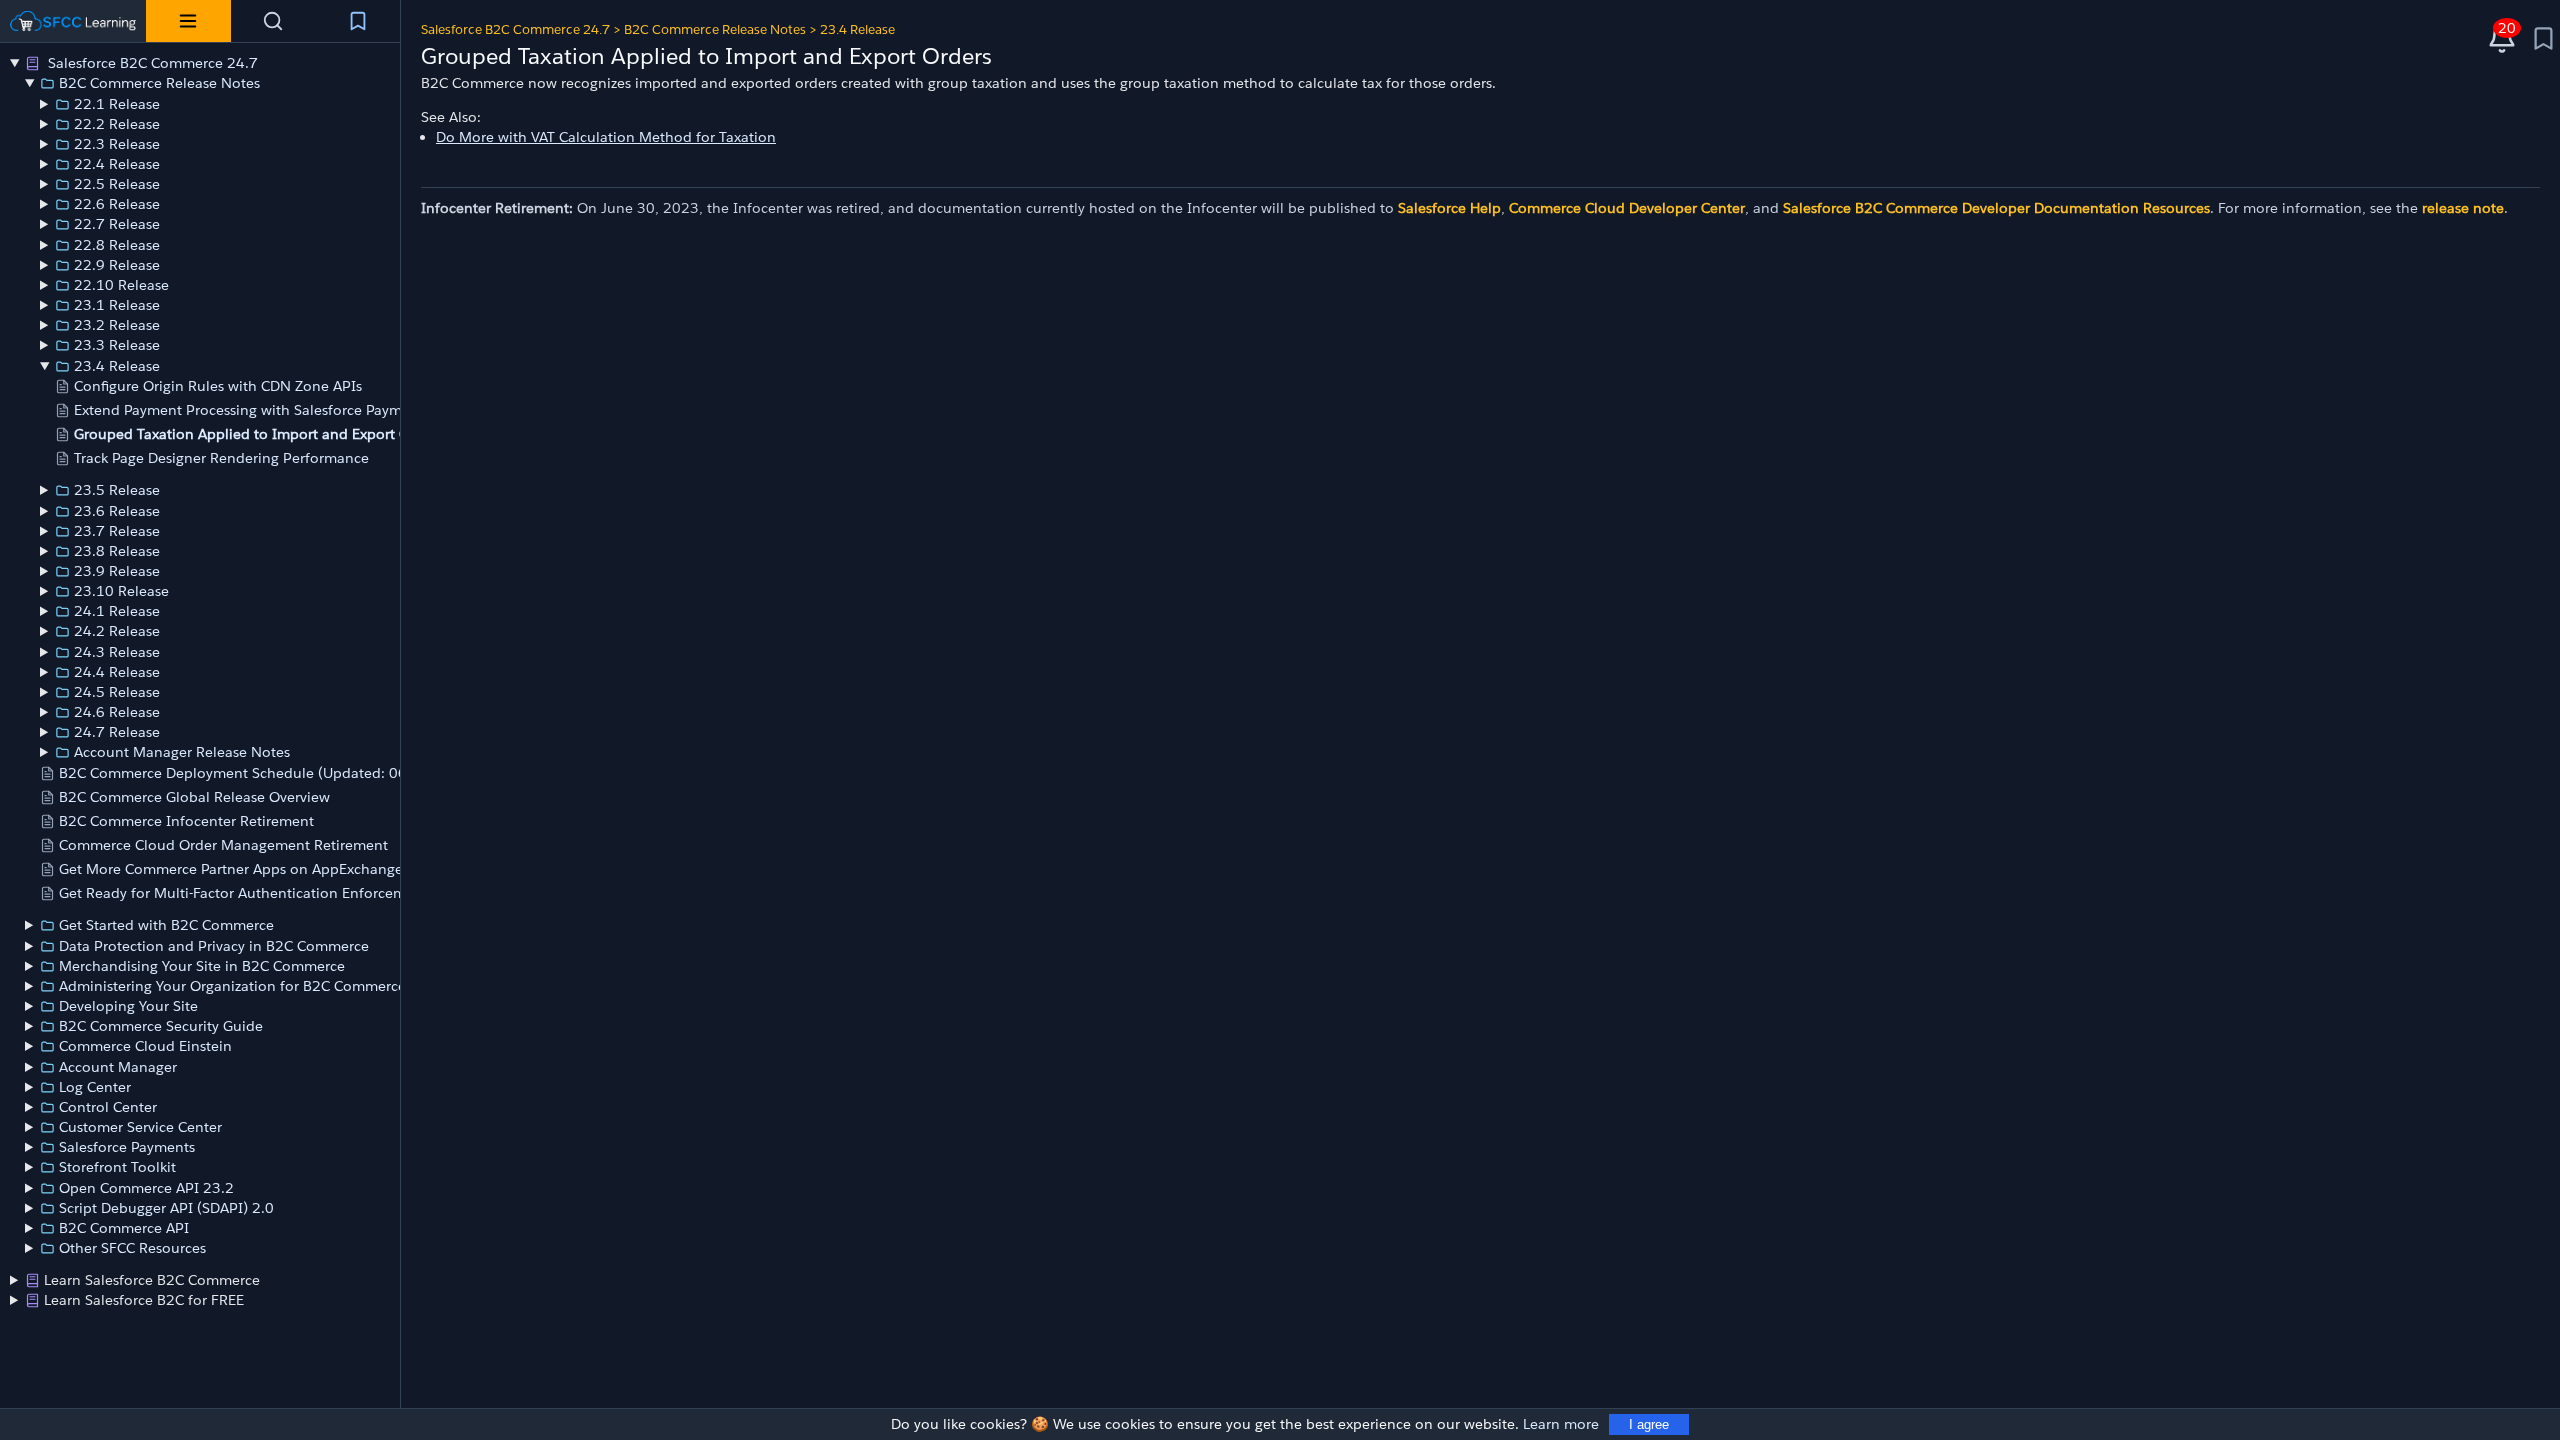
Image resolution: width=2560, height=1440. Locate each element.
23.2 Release (117, 325)
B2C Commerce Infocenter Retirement (186, 821)
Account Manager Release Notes (182, 752)
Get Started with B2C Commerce (166, 925)
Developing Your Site (128, 1006)
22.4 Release (117, 164)
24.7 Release (117, 732)
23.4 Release (117, 366)
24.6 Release (117, 712)
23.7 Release (117, 531)
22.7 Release (117, 224)
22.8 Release (117, 245)
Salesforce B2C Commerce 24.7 (151, 63)
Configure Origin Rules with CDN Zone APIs (218, 386)
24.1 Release (117, 611)
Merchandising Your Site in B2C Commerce (202, 966)
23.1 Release (117, 305)
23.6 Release (117, 511)
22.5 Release (117, 184)
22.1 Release (117, 104)
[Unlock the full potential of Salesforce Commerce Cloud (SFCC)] (73, 21)
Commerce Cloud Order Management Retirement (223, 845)
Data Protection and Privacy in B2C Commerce (214, 946)
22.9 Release (117, 265)
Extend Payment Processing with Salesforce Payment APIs (265, 410)
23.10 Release (121, 591)
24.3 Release (117, 652)
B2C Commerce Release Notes (159, 83)
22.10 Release (121, 285)
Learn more (1561, 1424)
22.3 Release (117, 144)
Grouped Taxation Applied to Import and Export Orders (258, 434)
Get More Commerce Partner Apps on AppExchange (231, 869)
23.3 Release (117, 345)
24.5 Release (117, 692)
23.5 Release (117, 490)
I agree (1649, 1424)
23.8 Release (117, 551)
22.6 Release (117, 204)
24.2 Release (117, 631)
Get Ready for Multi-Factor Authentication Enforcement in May (268, 893)
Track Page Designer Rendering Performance (221, 458)
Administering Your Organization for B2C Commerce (232, 986)
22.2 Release (117, 124)
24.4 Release (117, 672)
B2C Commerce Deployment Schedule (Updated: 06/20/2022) (269, 773)
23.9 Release (117, 571)
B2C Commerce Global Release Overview (194, 797)
